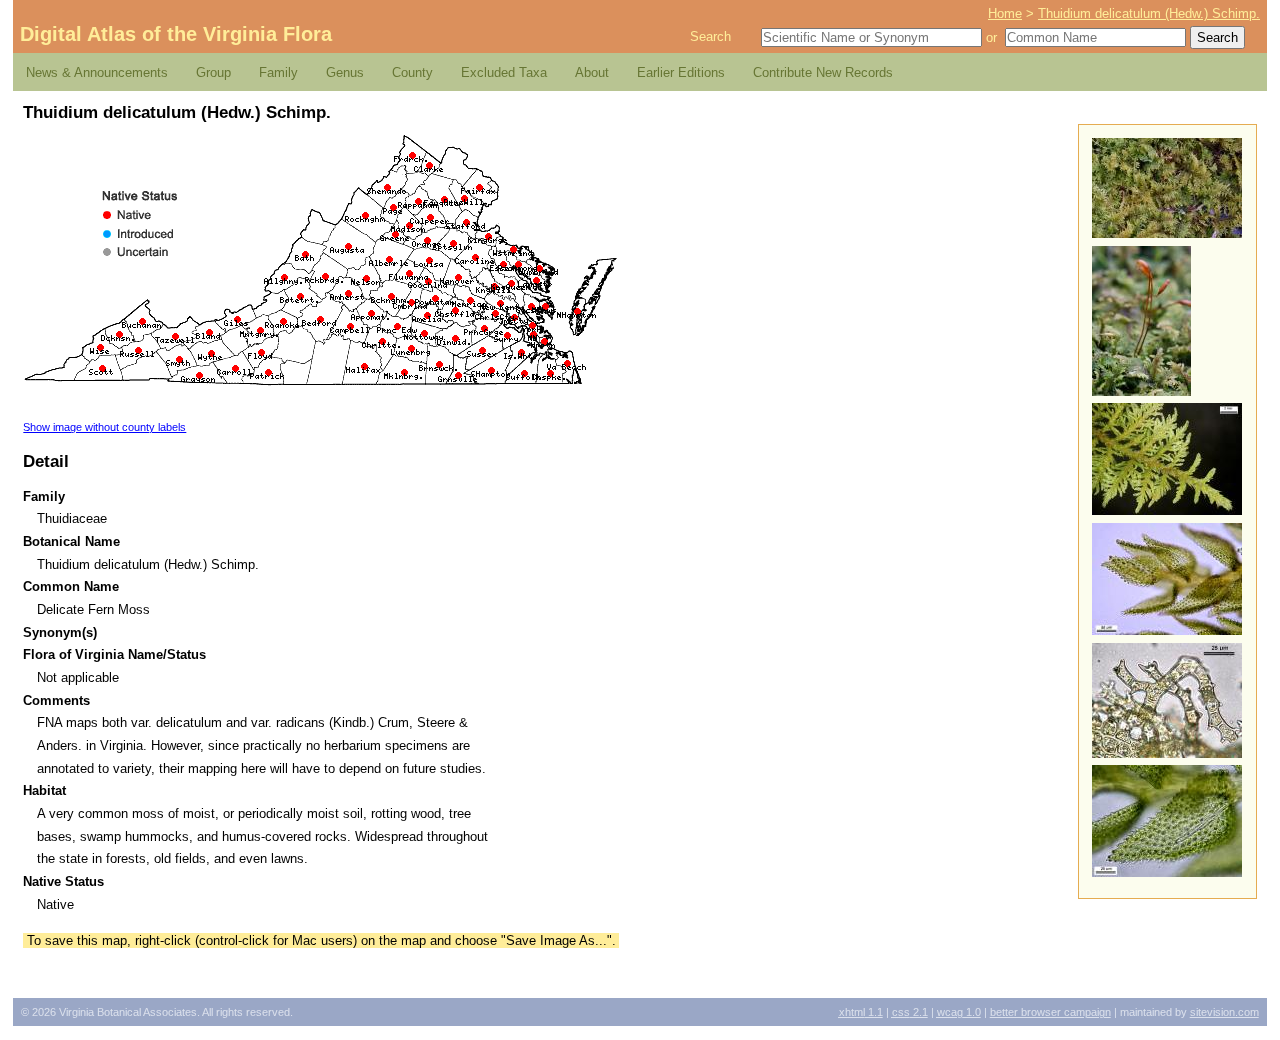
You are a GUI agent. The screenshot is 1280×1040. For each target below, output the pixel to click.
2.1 (910, 1012)
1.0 (959, 1012)
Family (278, 72)
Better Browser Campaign (1050, 1012)
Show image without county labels (104, 427)
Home (1005, 13)
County (412, 72)
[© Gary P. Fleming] (1167, 233)
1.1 (861, 1012)
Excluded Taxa (504, 72)
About (592, 72)
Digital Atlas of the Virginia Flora (176, 34)
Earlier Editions (681, 72)
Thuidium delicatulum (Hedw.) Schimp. (1149, 13)
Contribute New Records (823, 72)
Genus (345, 72)
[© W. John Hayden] (1167, 510)
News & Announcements (97, 72)
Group (213, 72)
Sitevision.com (1224, 1012)
